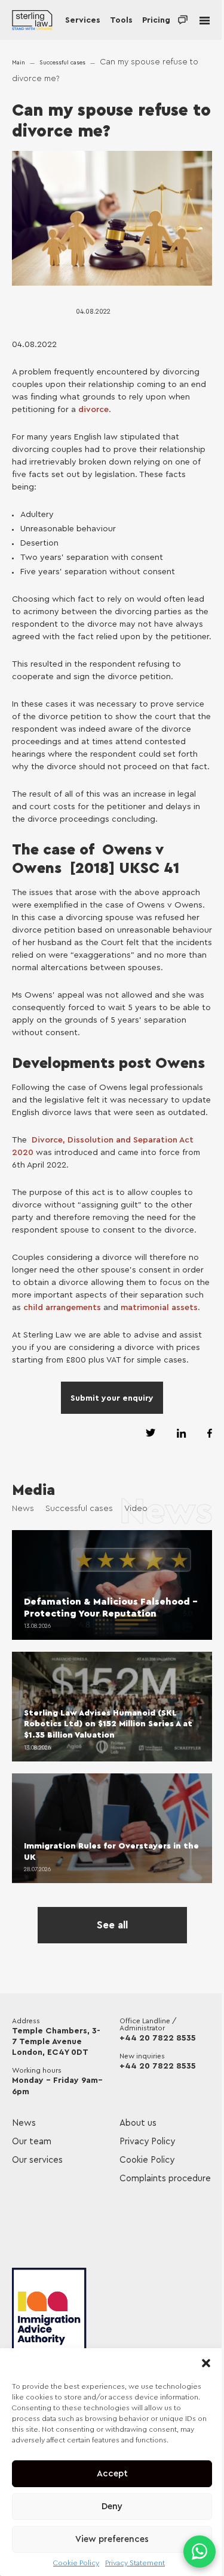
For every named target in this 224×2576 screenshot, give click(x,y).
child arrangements (62, 1308)
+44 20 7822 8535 (158, 2038)
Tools (121, 20)
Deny (112, 2507)
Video (136, 1509)
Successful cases (62, 63)
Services (83, 20)
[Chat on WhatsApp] (200, 2552)
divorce (93, 410)
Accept (112, 2474)
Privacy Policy (147, 2142)
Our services (37, 2160)
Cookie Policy (76, 2563)
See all (112, 1925)
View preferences (112, 2539)
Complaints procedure (165, 2179)
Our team (32, 2142)
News (23, 1509)
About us (138, 2123)
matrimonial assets (159, 1308)
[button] (206, 2363)
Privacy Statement (135, 2563)
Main (19, 63)
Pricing (156, 20)
